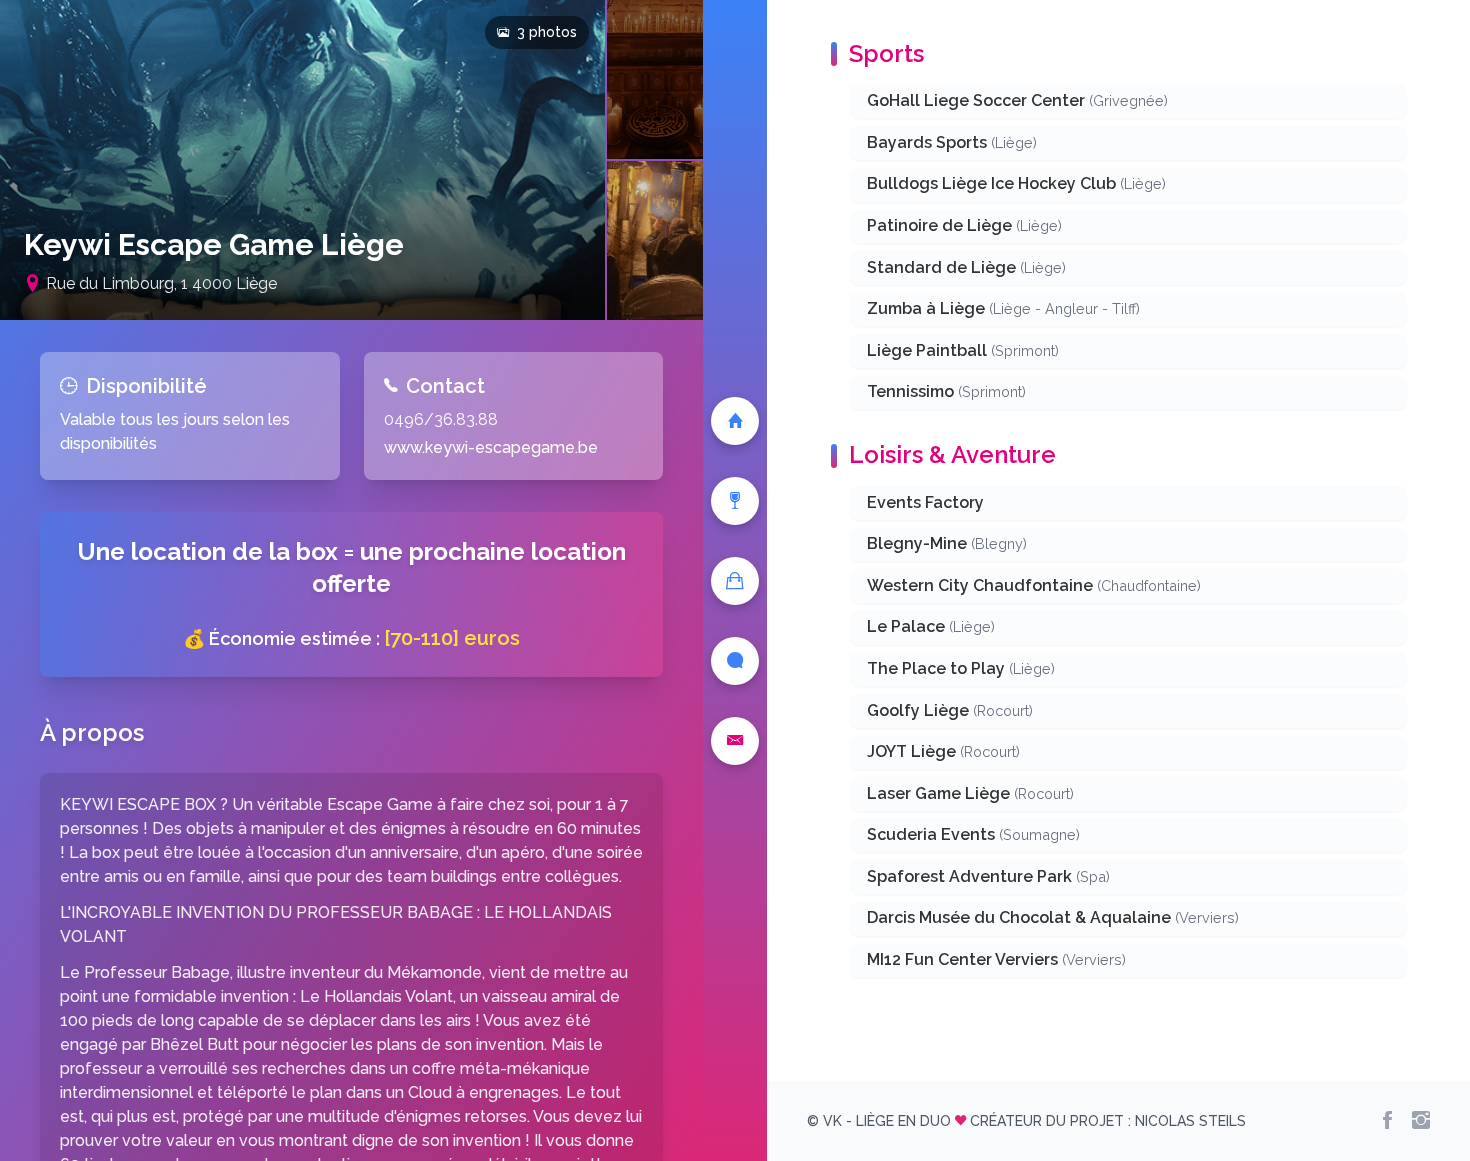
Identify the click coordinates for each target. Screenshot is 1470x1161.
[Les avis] (735, 661)
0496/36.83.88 (441, 419)
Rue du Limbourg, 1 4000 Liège (161, 283)
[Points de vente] (735, 581)
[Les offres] (735, 501)
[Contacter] (735, 741)
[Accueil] (735, 421)
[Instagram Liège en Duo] (1421, 1121)
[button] (302, 160)
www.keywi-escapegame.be (491, 447)
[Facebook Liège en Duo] (1387, 1121)
